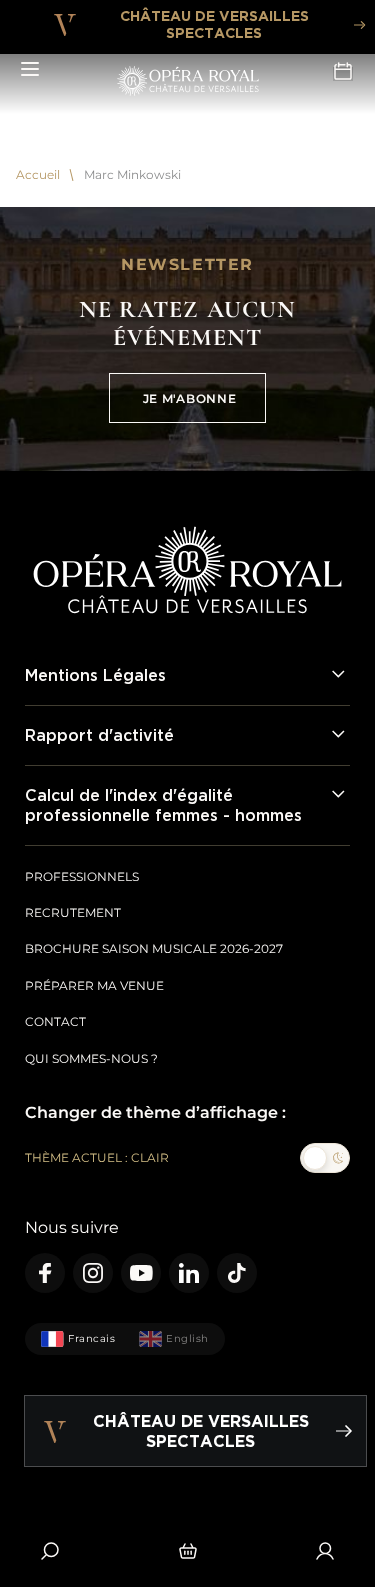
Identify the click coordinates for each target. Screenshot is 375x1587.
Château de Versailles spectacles (214, 24)
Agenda (345, 70)
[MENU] (30, 70)
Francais (91, 1338)
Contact (55, 1021)
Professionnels (82, 876)
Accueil (38, 175)
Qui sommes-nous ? (91, 1058)
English (187, 1338)
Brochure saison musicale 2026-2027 (154, 948)
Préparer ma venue (94, 985)
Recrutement (73, 912)
